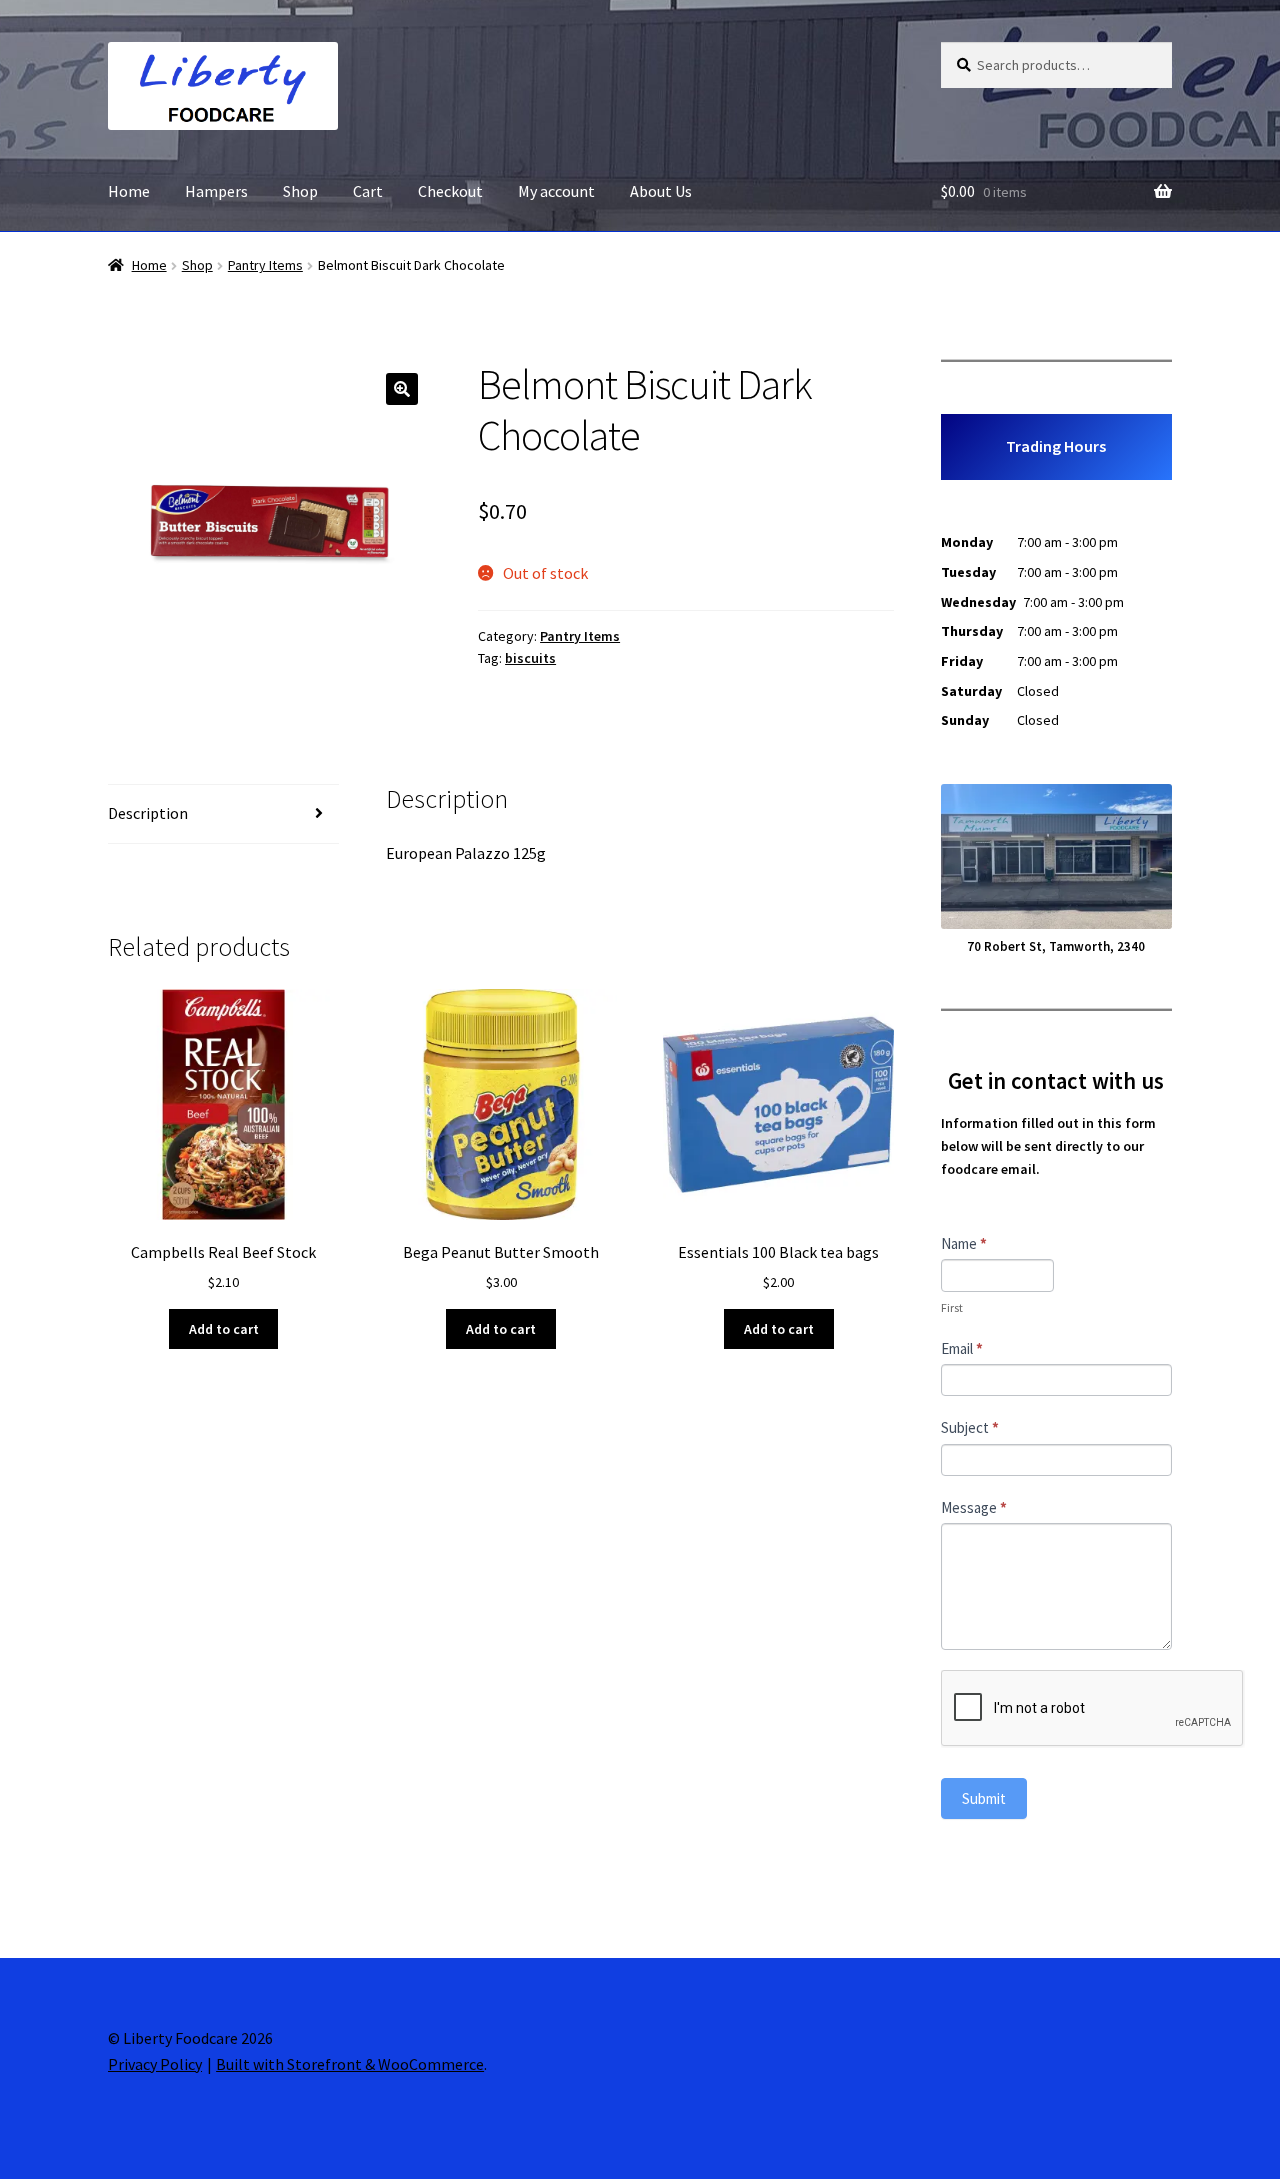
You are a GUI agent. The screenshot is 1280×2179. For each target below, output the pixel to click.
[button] (402, 389)
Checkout (450, 191)
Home (129, 191)
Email (962, 1348)
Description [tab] (148, 813)
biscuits (530, 658)
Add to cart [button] (224, 1329)
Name (964, 1243)
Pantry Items (265, 265)
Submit (984, 1798)
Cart (368, 191)
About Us (661, 191)
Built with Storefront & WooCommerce (350, 2064)
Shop (300, 191)
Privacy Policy (155, 2064)
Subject (970, 1427)
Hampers (216, 191)
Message (974, 1507)
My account (556, 191)
